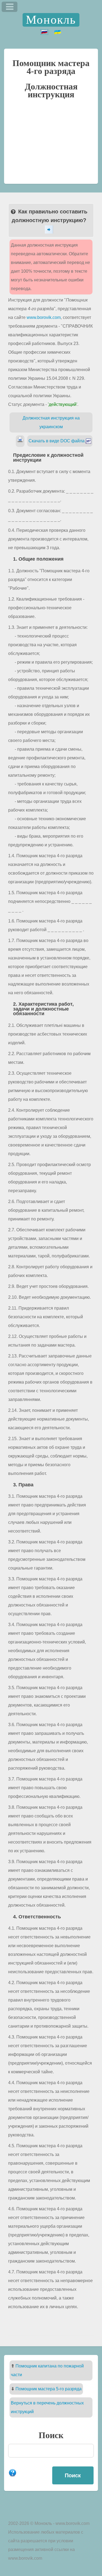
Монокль (51, 20)
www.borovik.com (44, 317)
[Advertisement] (51, 144)
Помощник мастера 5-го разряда (49, 2389)
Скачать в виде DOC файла (57, 441)
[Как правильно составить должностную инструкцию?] (51, 229)
